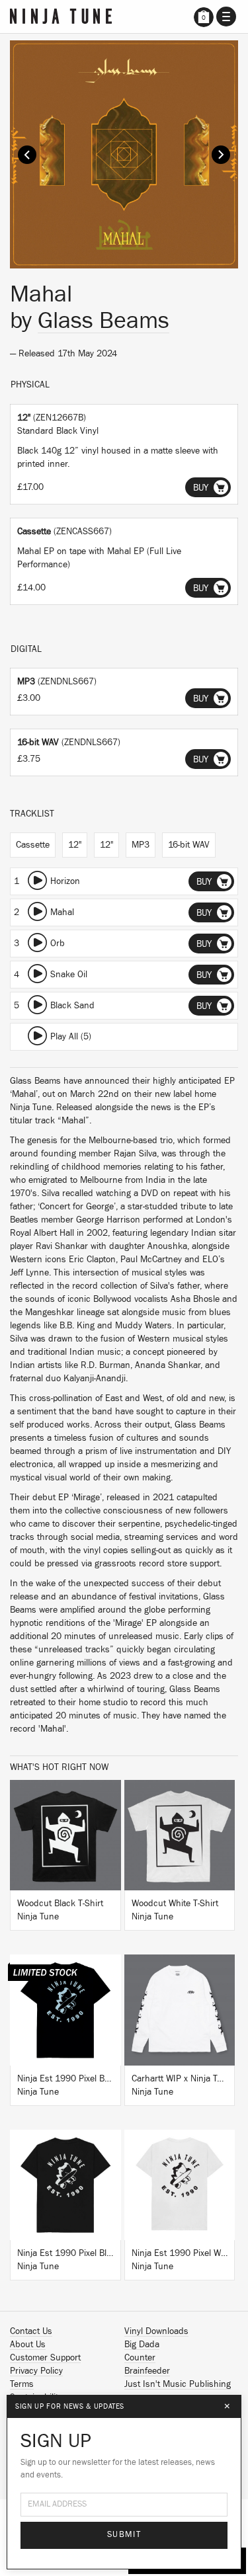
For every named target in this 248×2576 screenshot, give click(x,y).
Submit (124, 2535)
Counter (140, 2358)
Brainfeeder (147, 2371)
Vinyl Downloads (156, 2331)
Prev (27, 155)
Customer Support (45, 2358)
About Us (28, 2345)
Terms (22, 2384)
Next (221, 155)
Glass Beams (103, 321)
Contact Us (31, 2331)
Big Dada (142, 2345)
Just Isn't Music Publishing (178, 2384)
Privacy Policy (36, 2371)
